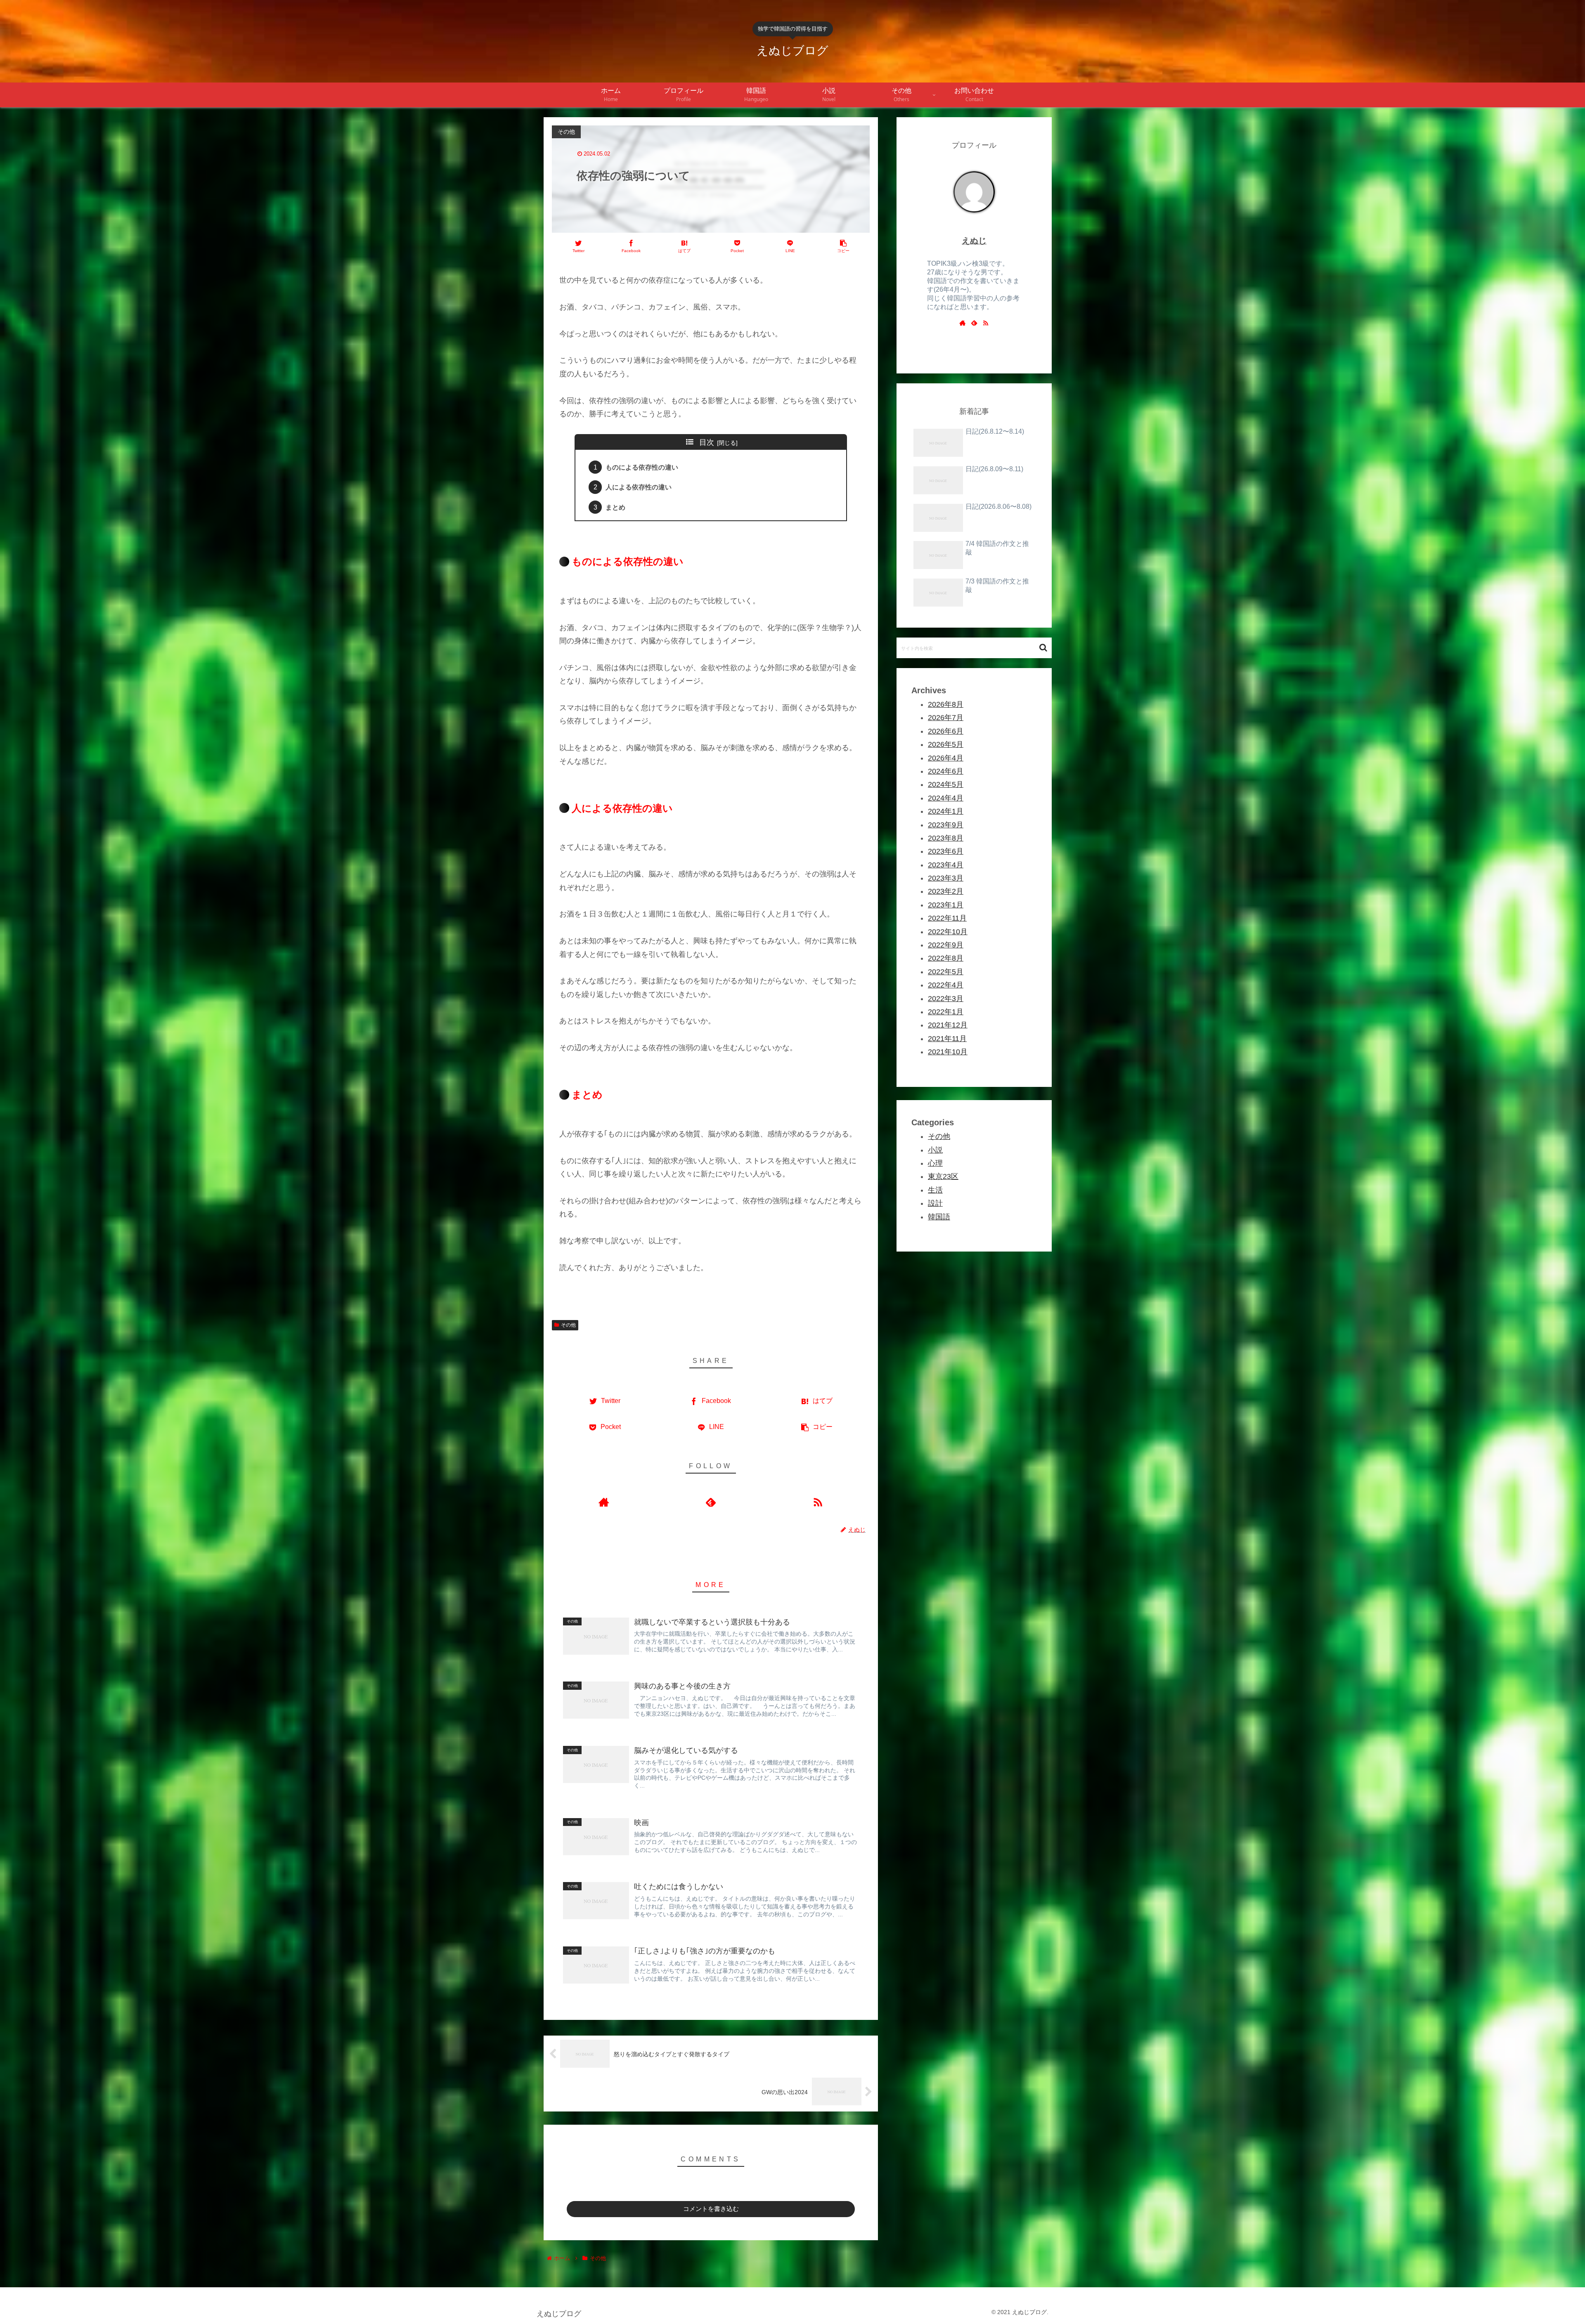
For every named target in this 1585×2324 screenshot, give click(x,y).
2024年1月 (946, 811)
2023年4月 (946, 865)
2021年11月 (947, 1039)
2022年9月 (946, 945)
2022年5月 (946, 972)
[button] (1043, 648)
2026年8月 (946, 704)
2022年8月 (946, 958)
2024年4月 (946, 798)
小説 (935, 1150)
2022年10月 (948, 932)
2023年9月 (946, 825)
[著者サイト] (604, 1502)
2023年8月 (946, 838)
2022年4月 (946, 985)
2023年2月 (946, 891)
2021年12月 (948, 1025)
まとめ (615, 507)
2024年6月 (946, 771)
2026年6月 (946, 731)
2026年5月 (946, 744)
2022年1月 (946, 1012)
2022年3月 (946, 999)
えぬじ (974, 241)
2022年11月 (947, 918)
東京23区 (943, 1176)
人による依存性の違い (639, 487)
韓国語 (939, 1217)
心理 (935, 1163)
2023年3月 (946, 878)
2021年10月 (948, 1052)
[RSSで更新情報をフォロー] (818, 1502)
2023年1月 (946, 905)
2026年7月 (946, 718)
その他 (568, 1325)
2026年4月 (946, 758)
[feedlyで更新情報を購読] (711, 1502)
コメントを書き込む (711, 2209)
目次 (707, 442)
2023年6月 (946, 851)
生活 (935, 1190)
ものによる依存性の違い (642, 467)
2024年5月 (946, 784)
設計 (935, 1203)
